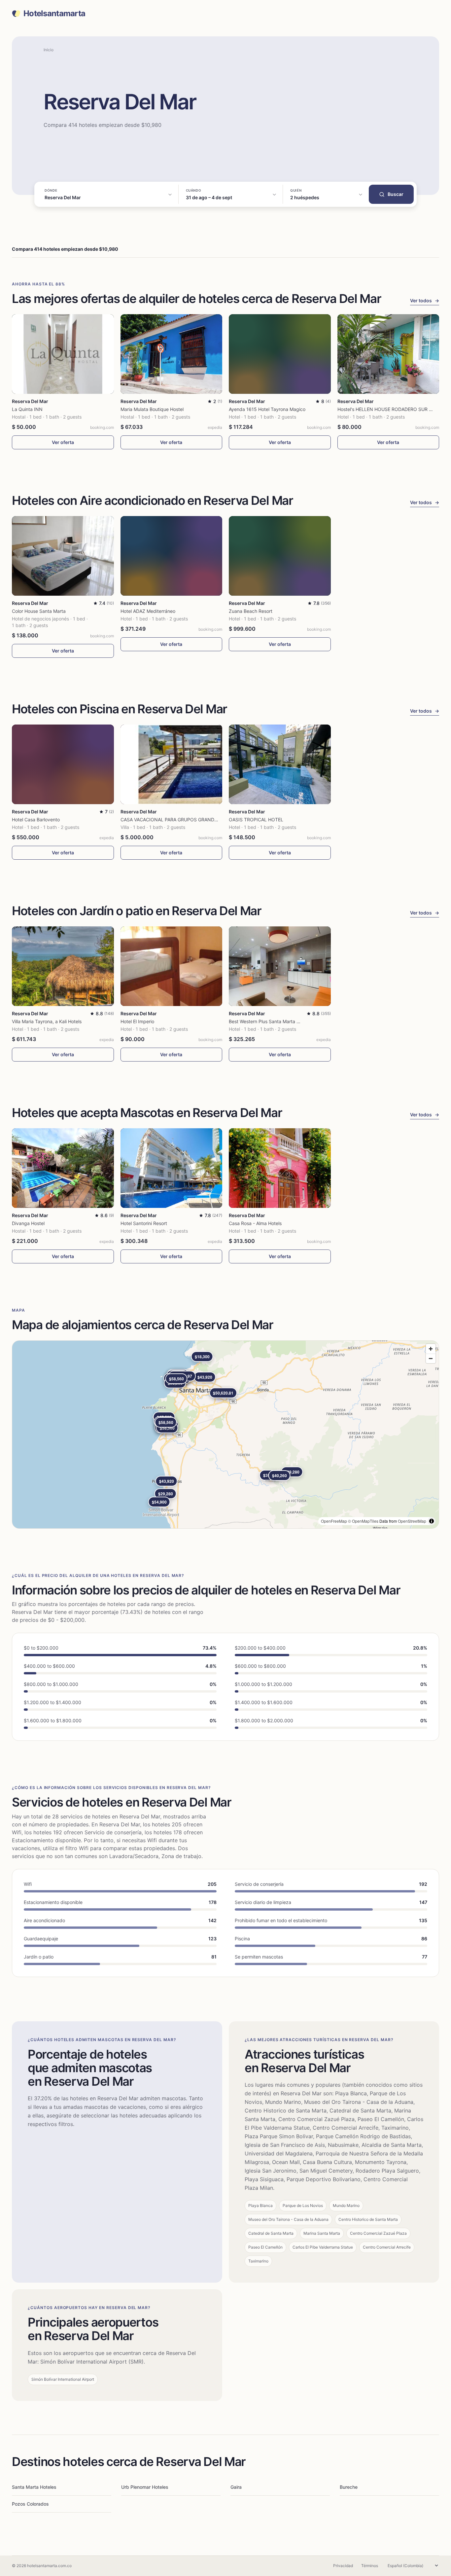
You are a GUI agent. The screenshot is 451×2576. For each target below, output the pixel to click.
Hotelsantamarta (54, 14)
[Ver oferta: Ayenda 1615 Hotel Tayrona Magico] (280, 354)
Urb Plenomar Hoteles (145, 2487)
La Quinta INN (27, 409)
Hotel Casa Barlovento (36, 820)
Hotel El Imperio (137, 1021)
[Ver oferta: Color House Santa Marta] (63, 556)
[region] (225, 1435)
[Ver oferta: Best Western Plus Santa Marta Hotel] (280, 966)
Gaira (236, 2487)
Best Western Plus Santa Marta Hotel (268, 1021)
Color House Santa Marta (39, 611)
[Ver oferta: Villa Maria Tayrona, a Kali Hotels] (63, 966)
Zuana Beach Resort (251, 611)
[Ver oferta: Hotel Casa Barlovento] (63, 764)
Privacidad (343, 2566)
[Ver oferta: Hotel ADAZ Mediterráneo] (172, 556)
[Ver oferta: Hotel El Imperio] (172, 966)
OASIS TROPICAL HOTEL (256, 820)
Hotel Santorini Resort (144, 1223)
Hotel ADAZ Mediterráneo (148, 611)
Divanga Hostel (28, 1223)
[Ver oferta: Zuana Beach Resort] (280, 556)
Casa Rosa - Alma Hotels (255, 1223)
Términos (370, 2566)
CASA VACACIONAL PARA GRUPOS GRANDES (170, 820)
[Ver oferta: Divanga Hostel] (63, 1168)
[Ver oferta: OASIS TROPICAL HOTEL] (280, 764)
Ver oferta (63, 442)
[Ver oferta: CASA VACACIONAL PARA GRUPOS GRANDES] (172, 764)
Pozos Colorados (30, 2504)
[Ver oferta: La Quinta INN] (63, 354)
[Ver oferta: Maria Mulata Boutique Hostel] (172, 354)
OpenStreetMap (412, 1521)
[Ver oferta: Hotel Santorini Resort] (172, 1168)
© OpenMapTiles (363, 1521)
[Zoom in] (431, 1349)
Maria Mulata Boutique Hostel (152, 409)
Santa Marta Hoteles (34, 2487)
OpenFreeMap (334, 1521)
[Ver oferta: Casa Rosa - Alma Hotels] (280, 1168)
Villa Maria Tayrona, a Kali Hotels (47, 1021)
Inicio (49, 50)
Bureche (349, 2487)
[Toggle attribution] (432, 1521)
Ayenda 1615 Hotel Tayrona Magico (267, 409)
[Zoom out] (431, 1358)
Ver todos (425, 300)
